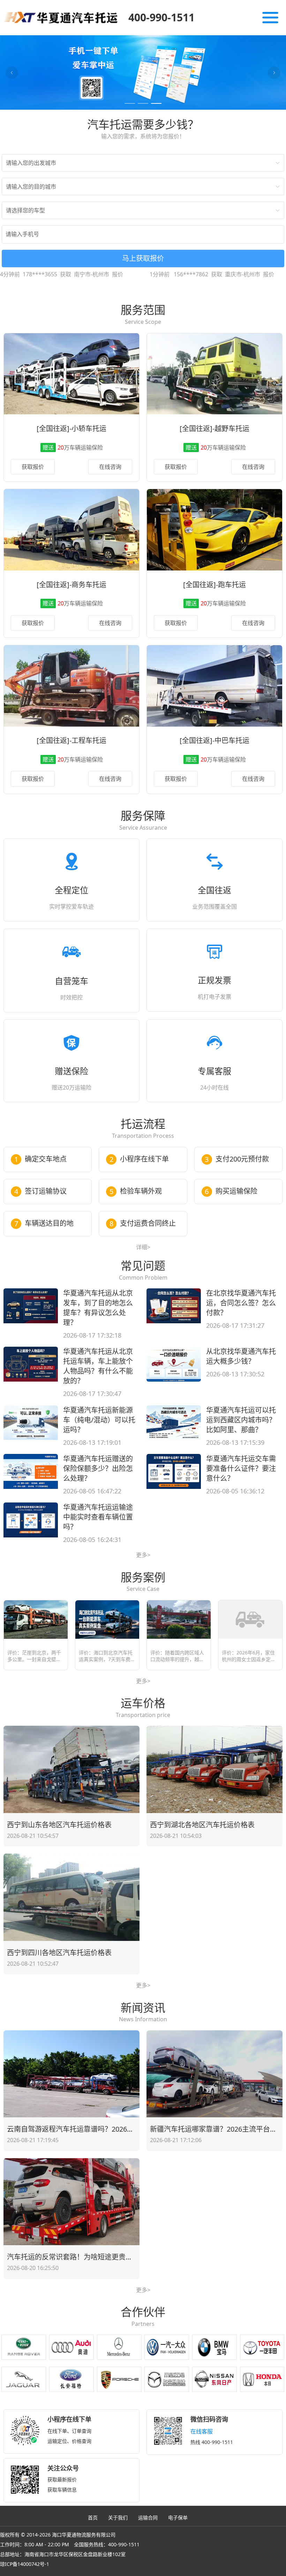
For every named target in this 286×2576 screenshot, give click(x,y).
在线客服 (202, 2431)
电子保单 (178, 2517)
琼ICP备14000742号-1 (25, 2564)
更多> (143, 1555)
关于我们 (118, 2517)
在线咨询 (110, 467)
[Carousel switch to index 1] (130, 103)
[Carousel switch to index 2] (143, 103)
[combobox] (140, 163)
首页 (93, 2517)
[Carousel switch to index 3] (156, 103)
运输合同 (148, 2517)
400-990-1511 (161, 17)
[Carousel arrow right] (274, 73)
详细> (143, 1247)
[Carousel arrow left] (12, 73)
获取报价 (33, 467)
